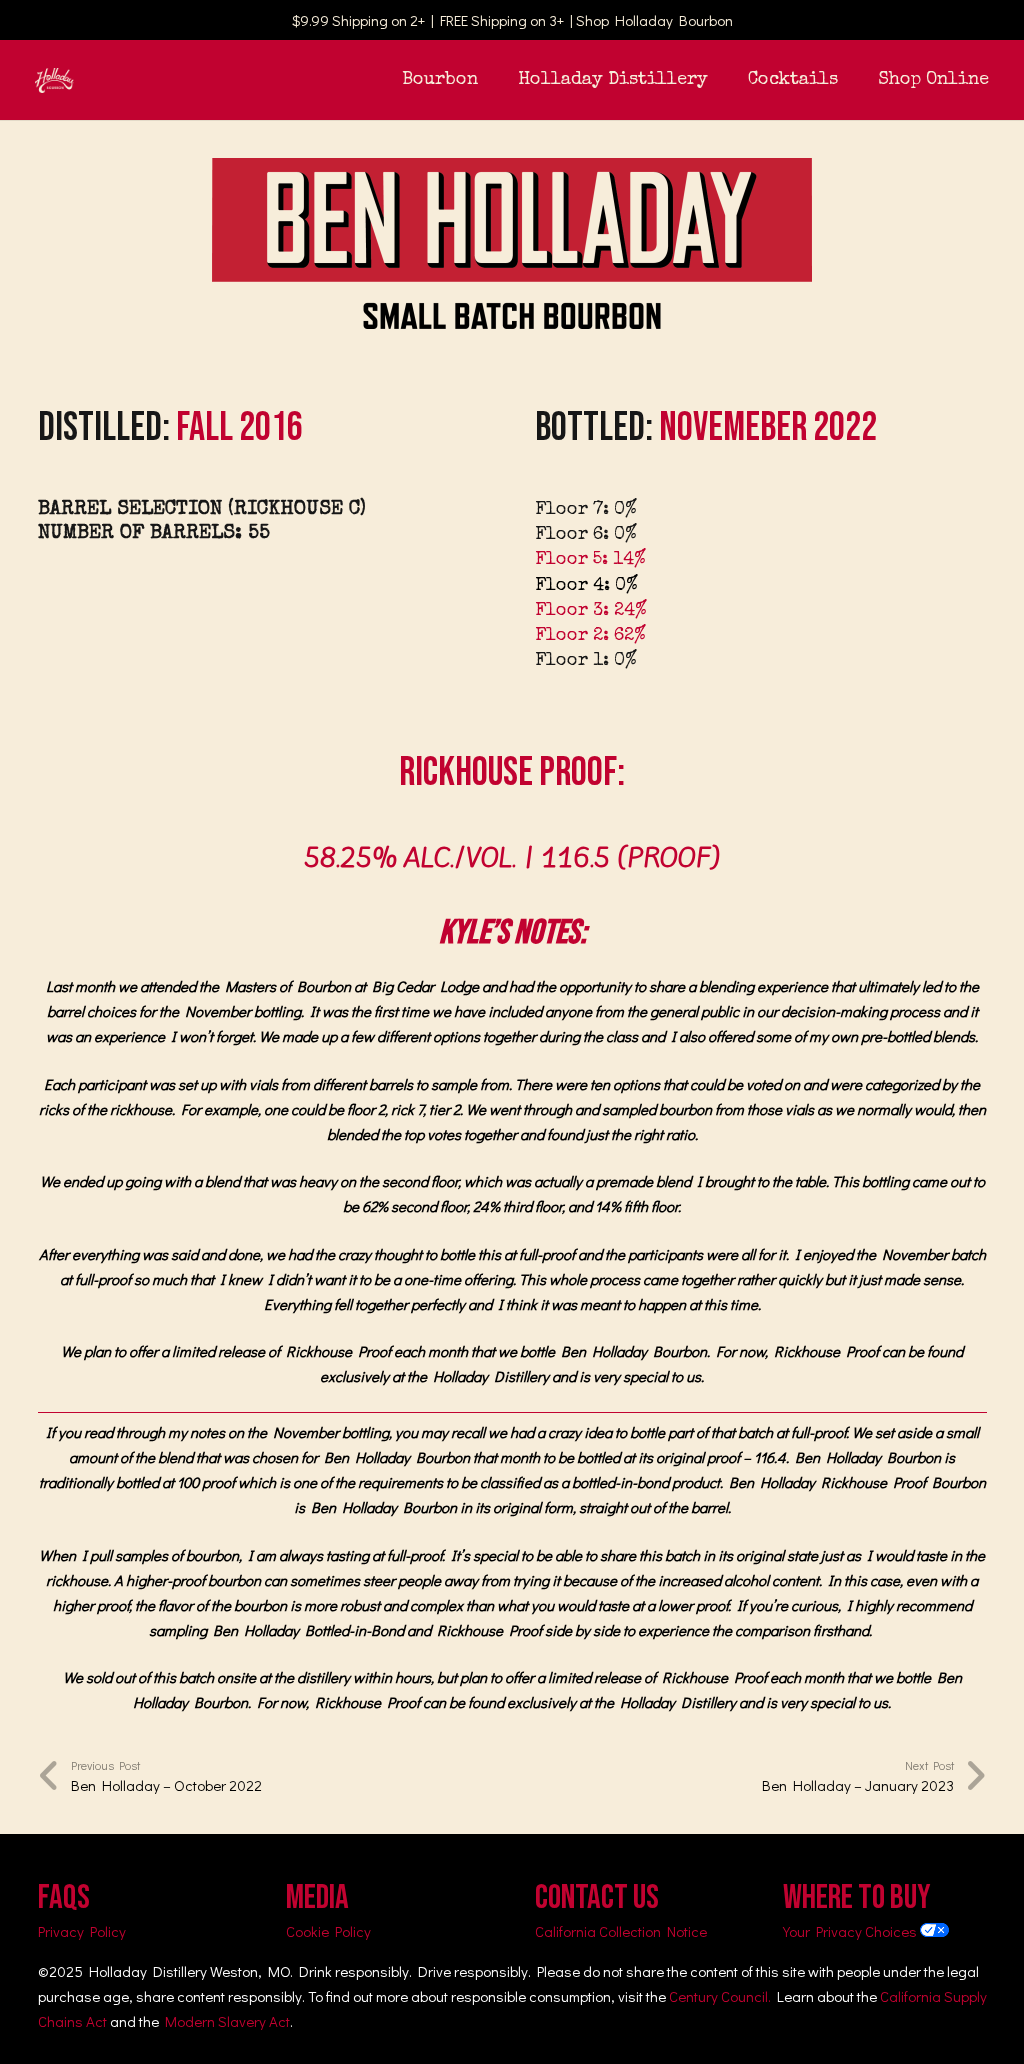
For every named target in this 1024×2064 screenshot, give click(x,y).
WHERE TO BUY (857, 1897)
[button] (494, 80)
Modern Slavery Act (227, 2021)
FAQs (64, 1897)
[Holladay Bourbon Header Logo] (54, 80)
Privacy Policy (82, 1931)
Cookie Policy (328, 1931)
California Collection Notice (621, 1931)
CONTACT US (597, 1897)
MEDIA (317, 1897)
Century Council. (720, 1996)
